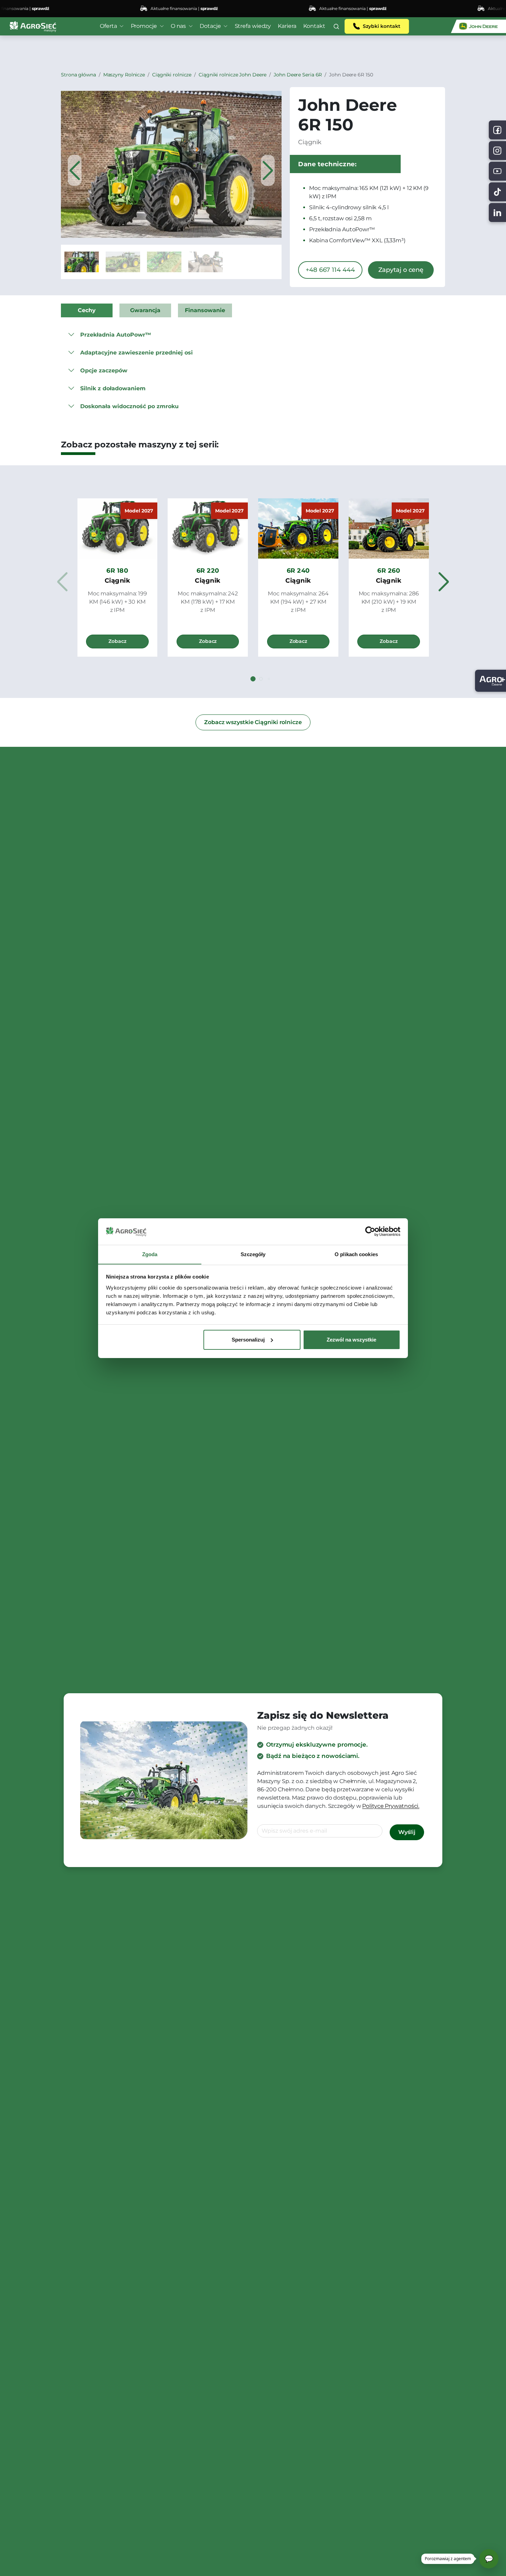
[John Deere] (478, 26)
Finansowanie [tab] (205, 310)
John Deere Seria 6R (298, 75)
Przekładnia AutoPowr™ (116, 335)
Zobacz (117, 641)
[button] (336, 26)
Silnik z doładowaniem (113, 388)
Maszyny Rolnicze (124, 75)
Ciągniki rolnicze (172, 75)
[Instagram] (497, 151)
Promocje (144, 26)
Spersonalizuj (248, 1340)
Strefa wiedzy (253, 26)
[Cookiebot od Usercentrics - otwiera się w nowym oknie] (370, 1231)
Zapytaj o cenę (401, 270)
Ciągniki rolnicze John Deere (233, 75)
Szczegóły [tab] (253, 1254)
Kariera (287, 26)
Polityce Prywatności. (391, 1806)
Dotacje (210, 26)
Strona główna (78, 75)
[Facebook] (497, 130)
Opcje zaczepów (104, 370)
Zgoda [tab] (150, 1254)
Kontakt (314, 26)
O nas (178, 26)
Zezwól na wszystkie (351, 1340)
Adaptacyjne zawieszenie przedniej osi (136, 353)
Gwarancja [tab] (145, 310)
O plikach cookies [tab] (356, 1254)
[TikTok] (497, 192)
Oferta (108, 26)
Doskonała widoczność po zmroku (129, 406)
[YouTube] (497, 171)
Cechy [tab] (87, 310)
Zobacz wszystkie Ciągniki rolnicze (253, 722)
